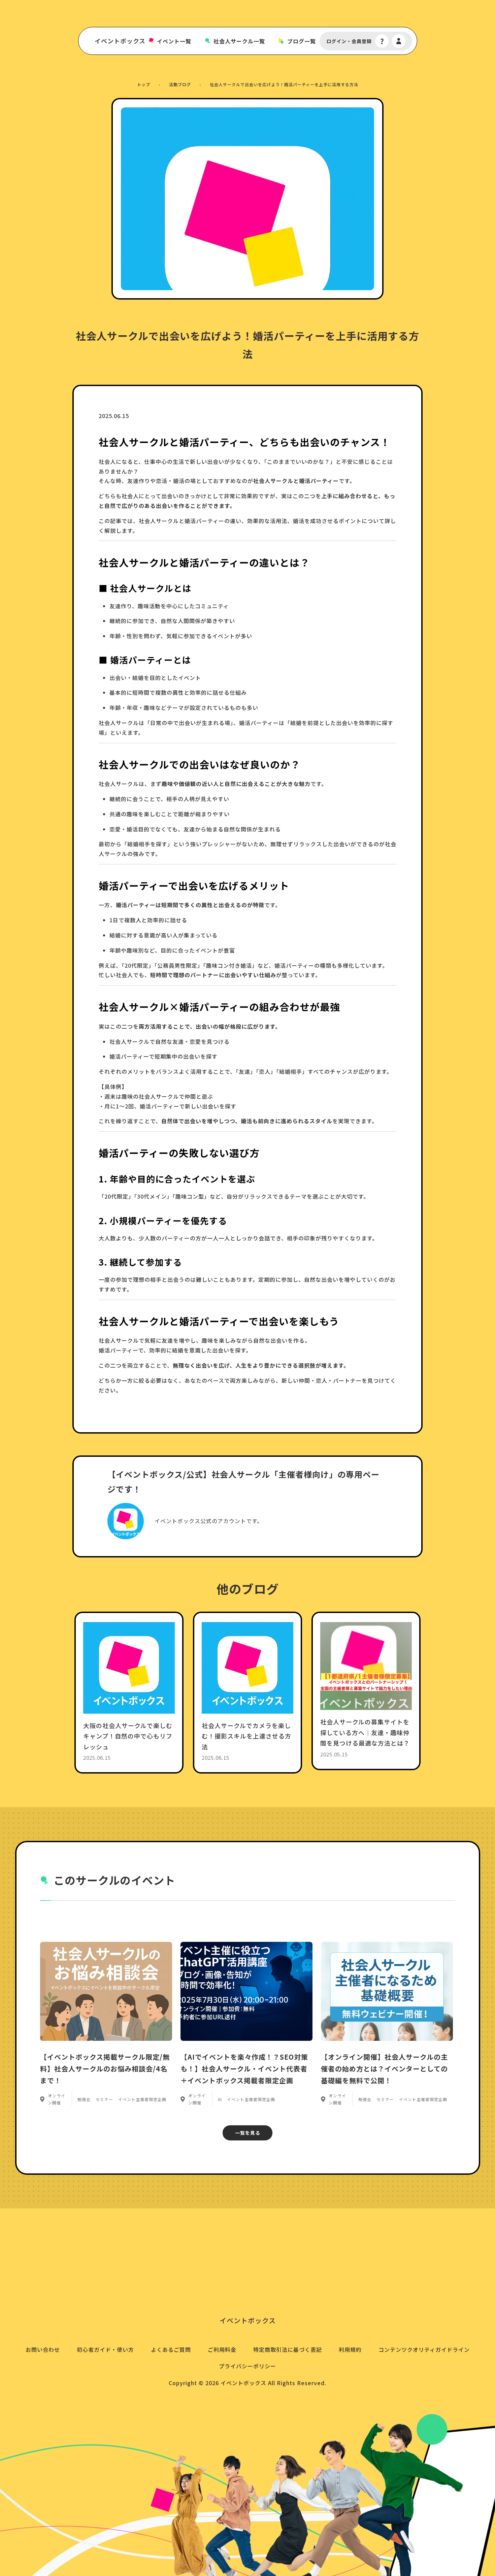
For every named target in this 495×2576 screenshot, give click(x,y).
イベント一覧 (174, 41)
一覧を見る (248, 2133)
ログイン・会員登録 (349, 41)
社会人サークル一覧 (239, 41)
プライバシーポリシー (247, 2366)
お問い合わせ (43, 2349)
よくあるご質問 (171, 2349)
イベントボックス (120, 41)
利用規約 (350, 2349)
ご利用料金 (222, 2349)
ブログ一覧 (302, 41)
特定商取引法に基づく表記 (288, 2349)
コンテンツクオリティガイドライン (424, 2349)
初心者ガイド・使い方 (105, 2349)
